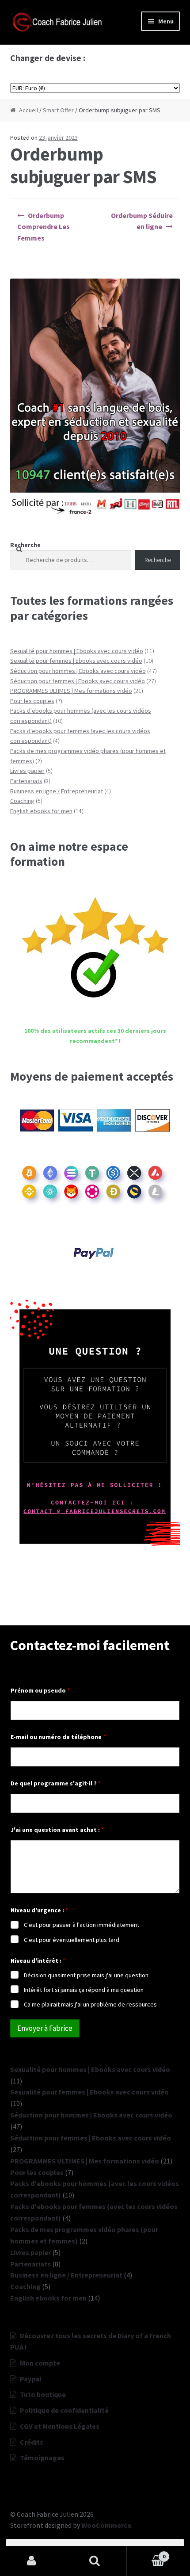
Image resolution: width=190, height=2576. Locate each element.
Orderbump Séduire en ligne (142, 221)
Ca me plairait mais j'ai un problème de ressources (90, 2004)
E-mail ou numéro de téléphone (58, 1737)
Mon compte (40, 2363)
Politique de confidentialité (64, 2410)
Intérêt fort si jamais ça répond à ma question (84, 1990)
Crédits (32, 2442)
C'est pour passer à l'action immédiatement (82, 1925)
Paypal (31, 2379)
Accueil (28, 110)
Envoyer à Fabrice (45, 2028)
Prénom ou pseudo (40, 1691)
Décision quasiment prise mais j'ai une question (86, 1975)
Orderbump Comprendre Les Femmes (44, 227)
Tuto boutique (43, 2394)
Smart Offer (58, 110)
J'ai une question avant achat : (57, 1830)
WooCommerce (106, 2525)
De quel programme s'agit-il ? (56, 1783)
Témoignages (42, 2458)
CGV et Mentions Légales (60, 2426)
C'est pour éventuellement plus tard (72, 1940)
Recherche (25, 545)
